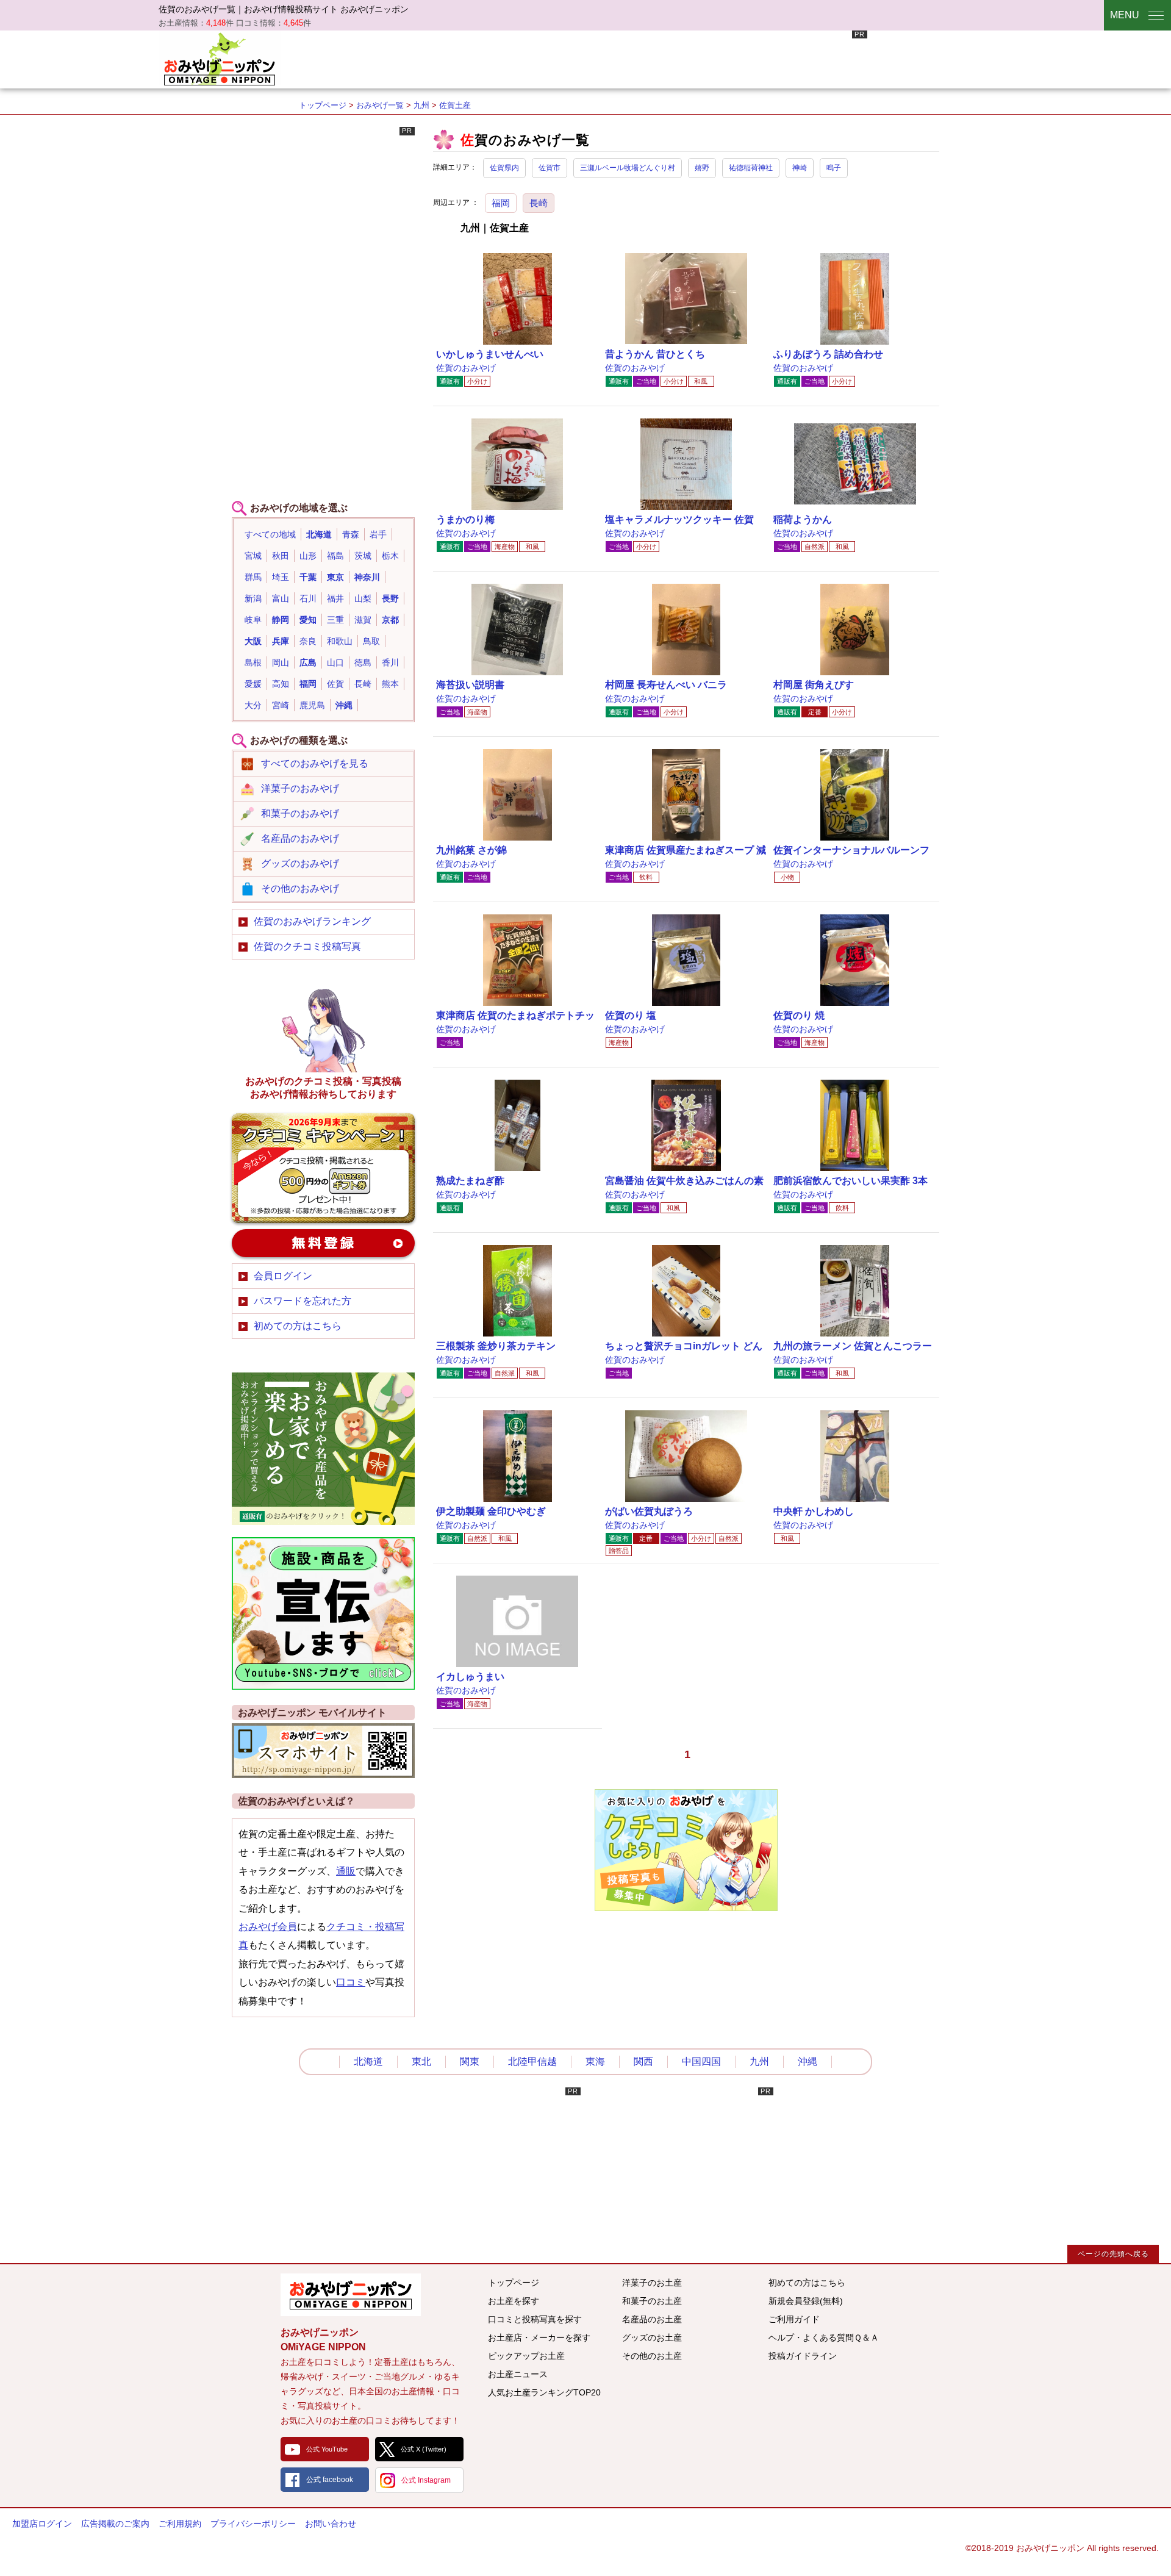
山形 (308, 556)
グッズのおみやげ (300, 863)
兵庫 (281, 641)
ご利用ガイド (794, 2319)
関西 (643, 2061)
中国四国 (701, 2061)
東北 (421, 2061)
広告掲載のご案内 (115, 2524)
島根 (253, 662)
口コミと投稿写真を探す (535, 2319)
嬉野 (702, 168)
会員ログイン (283, 1276)
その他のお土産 (652, 2356)
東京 (335, 577)
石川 (308, 598)
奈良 (308, 641)
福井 (335, 598)
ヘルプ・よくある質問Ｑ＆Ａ (824, 2337)
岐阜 (253, 620)
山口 (335, 662)
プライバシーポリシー (253, 2524)
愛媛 (253, 684)
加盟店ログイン (42, 2524)
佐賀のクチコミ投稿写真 (307, 946)
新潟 (253, 598)
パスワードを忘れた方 (303, 1301)
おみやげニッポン (220, 58)
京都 (390, 620)
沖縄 (344, 705)
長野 (390, 598)
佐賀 (335, 684)
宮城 (253, 556)
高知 (281, 684)
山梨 (363, 598)
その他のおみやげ (300, 888)
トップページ (323, 105)
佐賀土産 (455, 105)
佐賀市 (550, 168)
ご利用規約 (180, 2524)
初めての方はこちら (298, 1326)
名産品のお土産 (652, 2319)
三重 (335, 620)
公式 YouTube (327, 2449)
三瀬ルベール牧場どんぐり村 (628, 168)
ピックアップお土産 (526, 2356)
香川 (390, 662)
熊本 (390, 684)
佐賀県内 (504, 168)
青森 (351, 534)
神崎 (800, 168)
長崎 (539, 203)
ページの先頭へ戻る (1113, 2254)
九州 (421, 105)
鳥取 (371, 641)
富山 (281, 598)
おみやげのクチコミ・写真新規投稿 (323, 1168)
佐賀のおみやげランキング (312, 921)
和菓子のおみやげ (300, 813)
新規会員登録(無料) (806, 2301)
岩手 (378, 534)
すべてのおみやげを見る (315, 763)
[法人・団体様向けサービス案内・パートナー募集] (323, 1686)
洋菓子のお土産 (652, 2283)
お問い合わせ (331, 2524)
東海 (595, 2061)
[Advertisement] (645, 58)
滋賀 (363, 620)
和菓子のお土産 (652, 2301)
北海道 (319, 534)
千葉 (308, 577)
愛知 (308, 620)
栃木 (390, 556)
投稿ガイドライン (803, 2356)
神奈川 (367, 577)
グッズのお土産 (652, 2337)
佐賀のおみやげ (466, 368)
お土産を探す (514, 2301)
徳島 (363, 662)
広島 (308, 662)
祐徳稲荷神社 (751, 168)
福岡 (501, 203)
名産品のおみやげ (300, 838)
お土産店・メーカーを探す (539, 2337)
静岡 (281, 620)
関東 (470, 2061)
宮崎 (281, 705)
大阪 (253, 641)
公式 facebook (330, 2480)
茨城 (363, 556)
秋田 (281, 556)
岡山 (281, 662)
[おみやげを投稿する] (686, 1908)
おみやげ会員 (268, 1927)
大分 (253, 705)
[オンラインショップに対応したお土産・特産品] (323, 1522)
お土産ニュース (518, 2374)
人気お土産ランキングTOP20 (544, 2392)
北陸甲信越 (532, 2061)
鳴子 (834, 168)
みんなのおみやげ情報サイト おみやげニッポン (351, 2295)
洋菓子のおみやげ (300, 788)
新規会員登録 (323, 1243)
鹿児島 (312, 705)
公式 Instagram (426, 2480)
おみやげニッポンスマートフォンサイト (323, 1751)
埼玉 (281, 577)
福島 (335, 556)
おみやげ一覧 (380, 105)
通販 (346, 1871)
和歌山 (340, 641)
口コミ (351, 1982)
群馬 (253, 577)
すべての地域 (270, 534)
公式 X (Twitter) (424, 2449)
